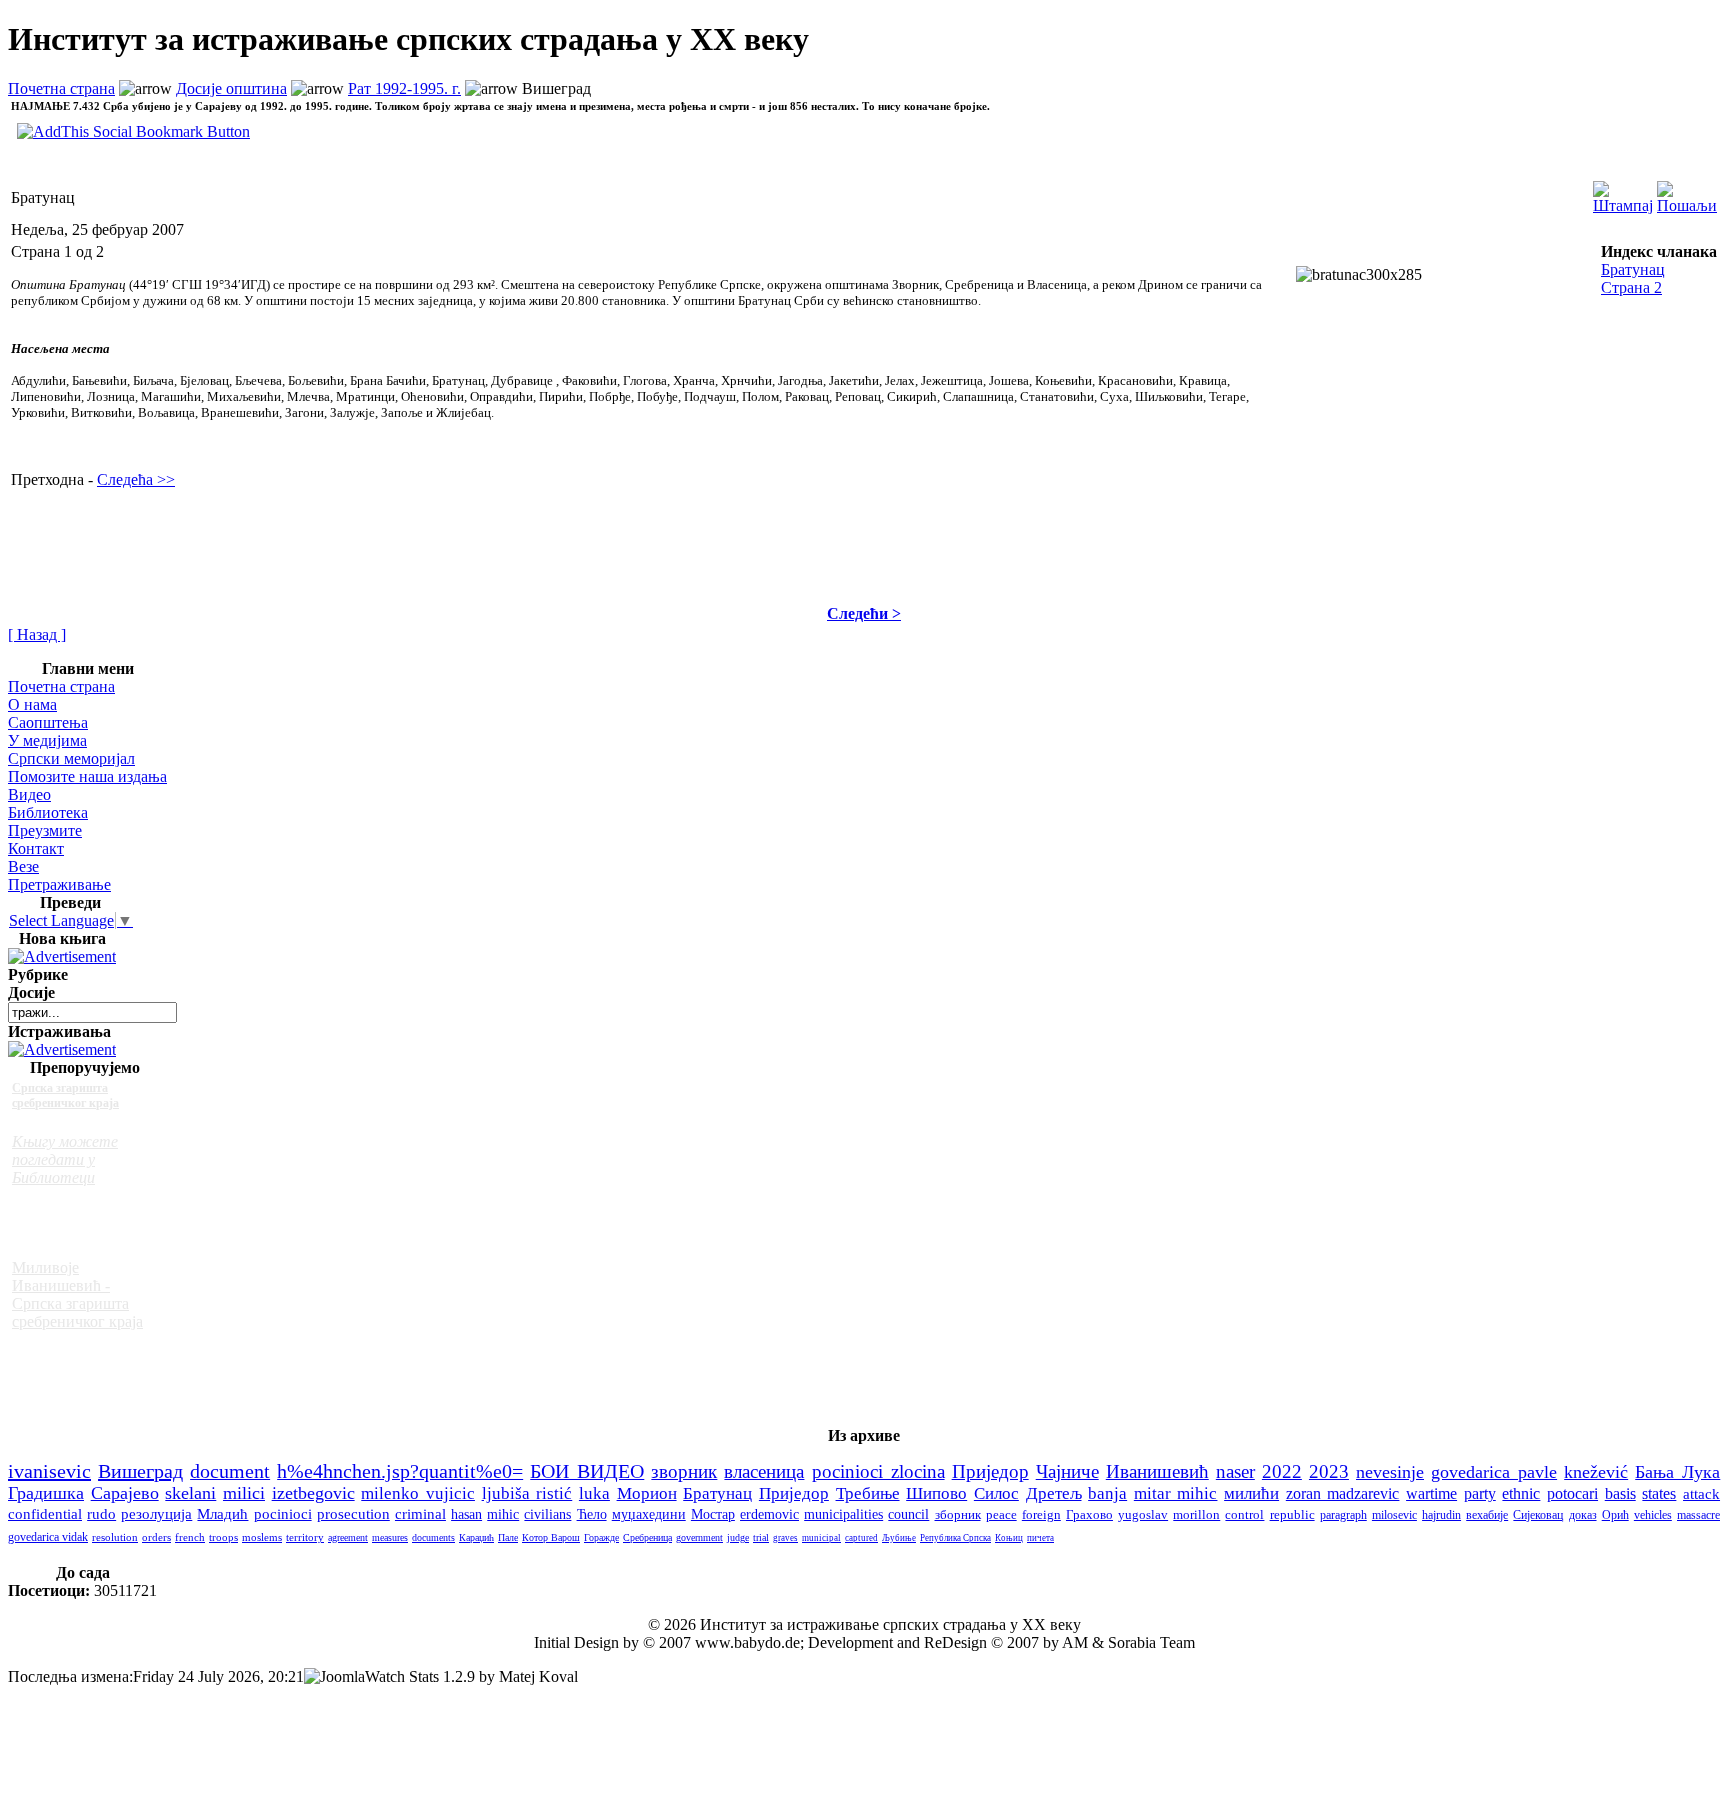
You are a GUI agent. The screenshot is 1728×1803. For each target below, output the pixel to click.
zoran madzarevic (1343, 1493)
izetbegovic (313, 1493)
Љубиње (899, 1538)
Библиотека (48, 812)
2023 (1329, 1471)
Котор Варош (551, 1537)
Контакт (36, 848)
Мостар (713, 1514)
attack (1701, 1493)
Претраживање (59, 884)
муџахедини (649, 1514)
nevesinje (1390, 1472)
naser (1235, 1471)
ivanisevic (49, 1471)
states (1659, 1493)
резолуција (156, 1514)
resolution (115, 1537)
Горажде (601, 1537)
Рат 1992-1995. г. (404, 88)
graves (785, 1538)
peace (1001, 1514)
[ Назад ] (37, 634)
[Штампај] (1623, 192)
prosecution (353, 1514)
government (699, 1537)
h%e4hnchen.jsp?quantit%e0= (400, 1471)
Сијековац (1538, 1515)
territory (305, 1537)
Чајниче (1067, 1471)
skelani (190, 1493)
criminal (420, 1514)
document (230, 1471)
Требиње (868, 1493)
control (1244, 1515)
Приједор (990, 1471)
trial (761, 1537)
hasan (466, 1514)
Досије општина (231, 88)
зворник (684, 1471)
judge (738, 1537)
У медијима (47, 740)
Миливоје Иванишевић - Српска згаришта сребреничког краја (77, 1294)
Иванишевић (1157, 1471)
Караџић (476, 1537)
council (908, 1514)
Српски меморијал (71, 758)
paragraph (1343, 1515)
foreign (1041, 1514)
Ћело (592, 1514)
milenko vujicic (418, 1493)
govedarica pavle (1494, 1472)
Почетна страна (61, 88)
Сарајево (125, 1493)
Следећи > (864, 613)
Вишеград (140, 1471)
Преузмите (45, 830)
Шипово (936, 1493)
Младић (222, 1514)
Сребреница (647, 1537)
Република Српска (955, 1538)
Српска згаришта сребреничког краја (65, 1095)
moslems (262, 1537)
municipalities (843, 1514)
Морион (647, 1493)
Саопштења (48, 722)
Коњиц (1009, 1538)
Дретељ (1054, 1493)
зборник (958, 1514)
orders (156, 1537)
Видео (29, 794)
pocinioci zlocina (878, 1471)
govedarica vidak (48, 1537)
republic (1292, 1515)
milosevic (1394, 1515)
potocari (1572, 1493)
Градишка (46, 1493)
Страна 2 (1631, 287)
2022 (1282, 1471)
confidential (45, 1513)
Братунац (1633, 269)
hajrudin (1441, 1515)
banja (1107, 1493)
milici (244, 1493)
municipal (821, 1538)
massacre (1698, 1515)
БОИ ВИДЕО (587, 1471)
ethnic (1521, 1493)
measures (390, 1537)
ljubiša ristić (527, 1493)
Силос (996, 1493)
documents (433, 1537)
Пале (508, 1537)
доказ (1583, 1515)
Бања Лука (1677, 1472)
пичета (1040, 1538)
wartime (1431, 1493)
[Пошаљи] (1687, 192)
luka (594, 1493)
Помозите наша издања (87, 776)
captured (861, 1538)
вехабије (1487, 1515)
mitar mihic (1176, 1493)
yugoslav (1143, 1514)
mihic (503, 1514)
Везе (23, 866)
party (1480, 1493)
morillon (1196, 1515)
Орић (1615, 1515)
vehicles (1653, 1515)
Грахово (1089, 1514)
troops (223, 1537)
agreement (348, 1537)
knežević (1596, 1472)
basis (1620, 1493)
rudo (101, 1514)
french (190, 1537)
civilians (547, 1514)
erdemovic (769, 1514)
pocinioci (283, 1514)
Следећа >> (136, 479)
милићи (1251, 1493)
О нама (32, 704)
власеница (764, 1471)
